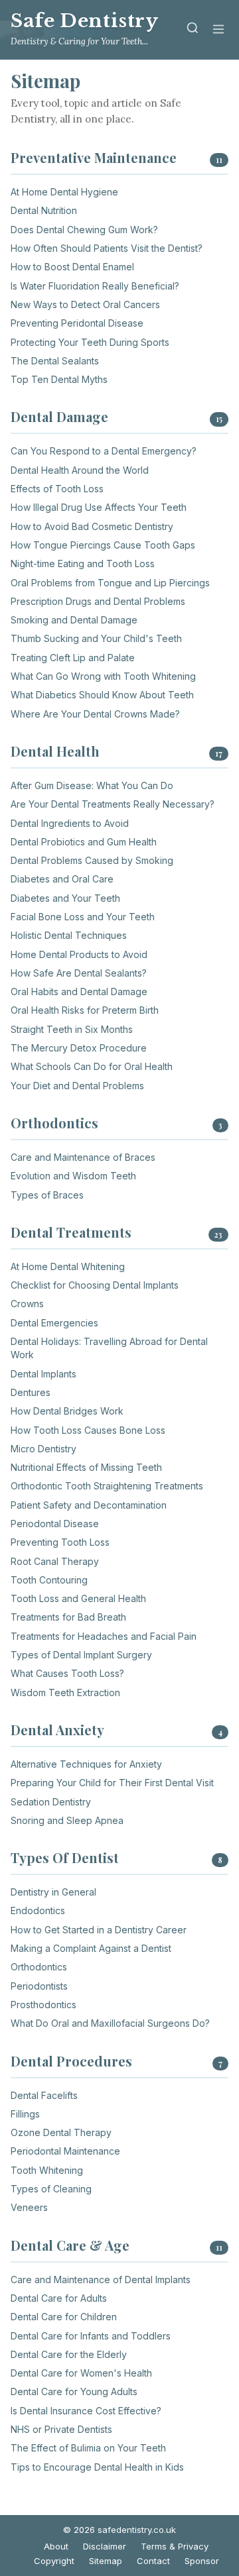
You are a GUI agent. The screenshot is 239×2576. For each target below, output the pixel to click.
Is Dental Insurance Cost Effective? (86, 2411)
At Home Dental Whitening (68, 1266)
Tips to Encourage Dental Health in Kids (97, 2467)
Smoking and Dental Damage (74, 620)
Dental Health (55, 751)
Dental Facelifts (44, 2095)
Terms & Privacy (175, 2546)
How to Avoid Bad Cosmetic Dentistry (92, 526)
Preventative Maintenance (94, 157)
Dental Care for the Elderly (69, 2354)
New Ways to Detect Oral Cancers (85, 304)
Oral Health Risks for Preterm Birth (85, 1010)
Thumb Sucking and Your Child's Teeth (96, 638)
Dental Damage (59, 416)
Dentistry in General (53, 1892)
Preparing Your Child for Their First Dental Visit (112, 1783)
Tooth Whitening (47, 2170)
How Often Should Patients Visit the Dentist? (107, 248)
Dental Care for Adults (59, 2298)
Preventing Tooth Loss (60, 1542)
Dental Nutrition (44, 210)
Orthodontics (54, 1123)
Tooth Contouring (49, 1580)
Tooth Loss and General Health (78, 1598)
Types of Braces (47, 1195)
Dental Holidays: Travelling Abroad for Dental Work (109, 1348)
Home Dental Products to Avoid (79, 954)
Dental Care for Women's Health (81, 2373)
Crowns (27, 1304)
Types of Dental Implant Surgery (81, 1655)
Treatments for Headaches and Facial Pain (104, 1636)
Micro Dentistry (43, 1449)
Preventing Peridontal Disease (77, 323)
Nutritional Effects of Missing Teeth (86, 1467)
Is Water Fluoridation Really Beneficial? (95, 286)
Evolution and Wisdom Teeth (73, 1176)
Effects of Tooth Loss (57, 489)
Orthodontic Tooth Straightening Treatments (107, 1486)
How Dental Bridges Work (67, 1411)
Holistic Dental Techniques (69, 935)
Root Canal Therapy (55, 1561)
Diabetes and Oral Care (62, 879)
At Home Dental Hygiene (64, 192)
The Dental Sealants (55, 361)
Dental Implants (43, 1374)
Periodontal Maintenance (65, 2151)
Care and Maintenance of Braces (83, 1157)
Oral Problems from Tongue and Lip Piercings (110, 583)
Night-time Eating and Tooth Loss (83, 563)
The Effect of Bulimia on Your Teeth (88, 2448)
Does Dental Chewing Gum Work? (84, 230)
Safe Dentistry (84, 21)
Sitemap (106, 2561)
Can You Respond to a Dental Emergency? (104, 451)
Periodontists (39, 1986)
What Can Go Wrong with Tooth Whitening (103, 676)
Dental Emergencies (54, 1323)
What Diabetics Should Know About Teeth (102, 695)
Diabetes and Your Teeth (65, 898)
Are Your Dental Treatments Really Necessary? (113, 804)
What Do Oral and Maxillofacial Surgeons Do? (110, 2023)
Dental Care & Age (70, 2245)
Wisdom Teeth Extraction (65, 1692)
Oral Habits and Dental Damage (79, 992)
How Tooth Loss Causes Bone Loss (88, 1430)
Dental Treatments (71, 1232)
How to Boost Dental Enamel (72, 267)
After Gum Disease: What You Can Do (92, 785)
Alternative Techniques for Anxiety (86, 1764)
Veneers (29, 2207)
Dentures (31, 1392)
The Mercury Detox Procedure (79, 1048)
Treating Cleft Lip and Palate (73, 658)
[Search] (193, 30)
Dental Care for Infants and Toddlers (91, 2336)
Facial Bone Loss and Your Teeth (83, 917)
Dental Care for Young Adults (74, 2391)
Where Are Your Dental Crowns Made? (95, 714)
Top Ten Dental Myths (59, 379)
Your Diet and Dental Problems (77, 1086)
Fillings (25, 2114)
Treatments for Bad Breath (68, 1617)
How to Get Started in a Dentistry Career (99, 1930)
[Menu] (218, 30)
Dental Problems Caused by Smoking (92, 860)
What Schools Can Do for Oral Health (92, 1066)
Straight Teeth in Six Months (72, 1029)
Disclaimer (105, 2546)
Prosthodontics (43, 2005)
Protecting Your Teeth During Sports (90, 342)
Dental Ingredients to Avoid (70, 823)
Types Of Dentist (65, 1857)
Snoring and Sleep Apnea (67, 1820)
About (56, 2546)
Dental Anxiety (57, 1730)
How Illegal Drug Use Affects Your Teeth (99, 507)
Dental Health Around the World (80, 470)
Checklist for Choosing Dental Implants (95, 1285)
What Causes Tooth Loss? (67, 1673)
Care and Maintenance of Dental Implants (101, 2280)
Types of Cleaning (51, 2189)
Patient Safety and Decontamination (89, 1505)
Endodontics (38, 1910)
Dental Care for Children (64, 2317)
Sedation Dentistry (51, 1802)
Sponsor (202, 2561)
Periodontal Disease (55, 1524)
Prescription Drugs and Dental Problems (98, 601)
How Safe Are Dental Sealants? (79, 973)
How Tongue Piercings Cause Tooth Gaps (103, 545)
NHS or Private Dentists (61, 2429)
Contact (153, 2561)
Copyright (54, 2561)
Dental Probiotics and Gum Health (84, 842)
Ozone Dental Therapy (61, 2132)
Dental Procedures (71, 2061)
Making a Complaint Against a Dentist (91, 1948)
